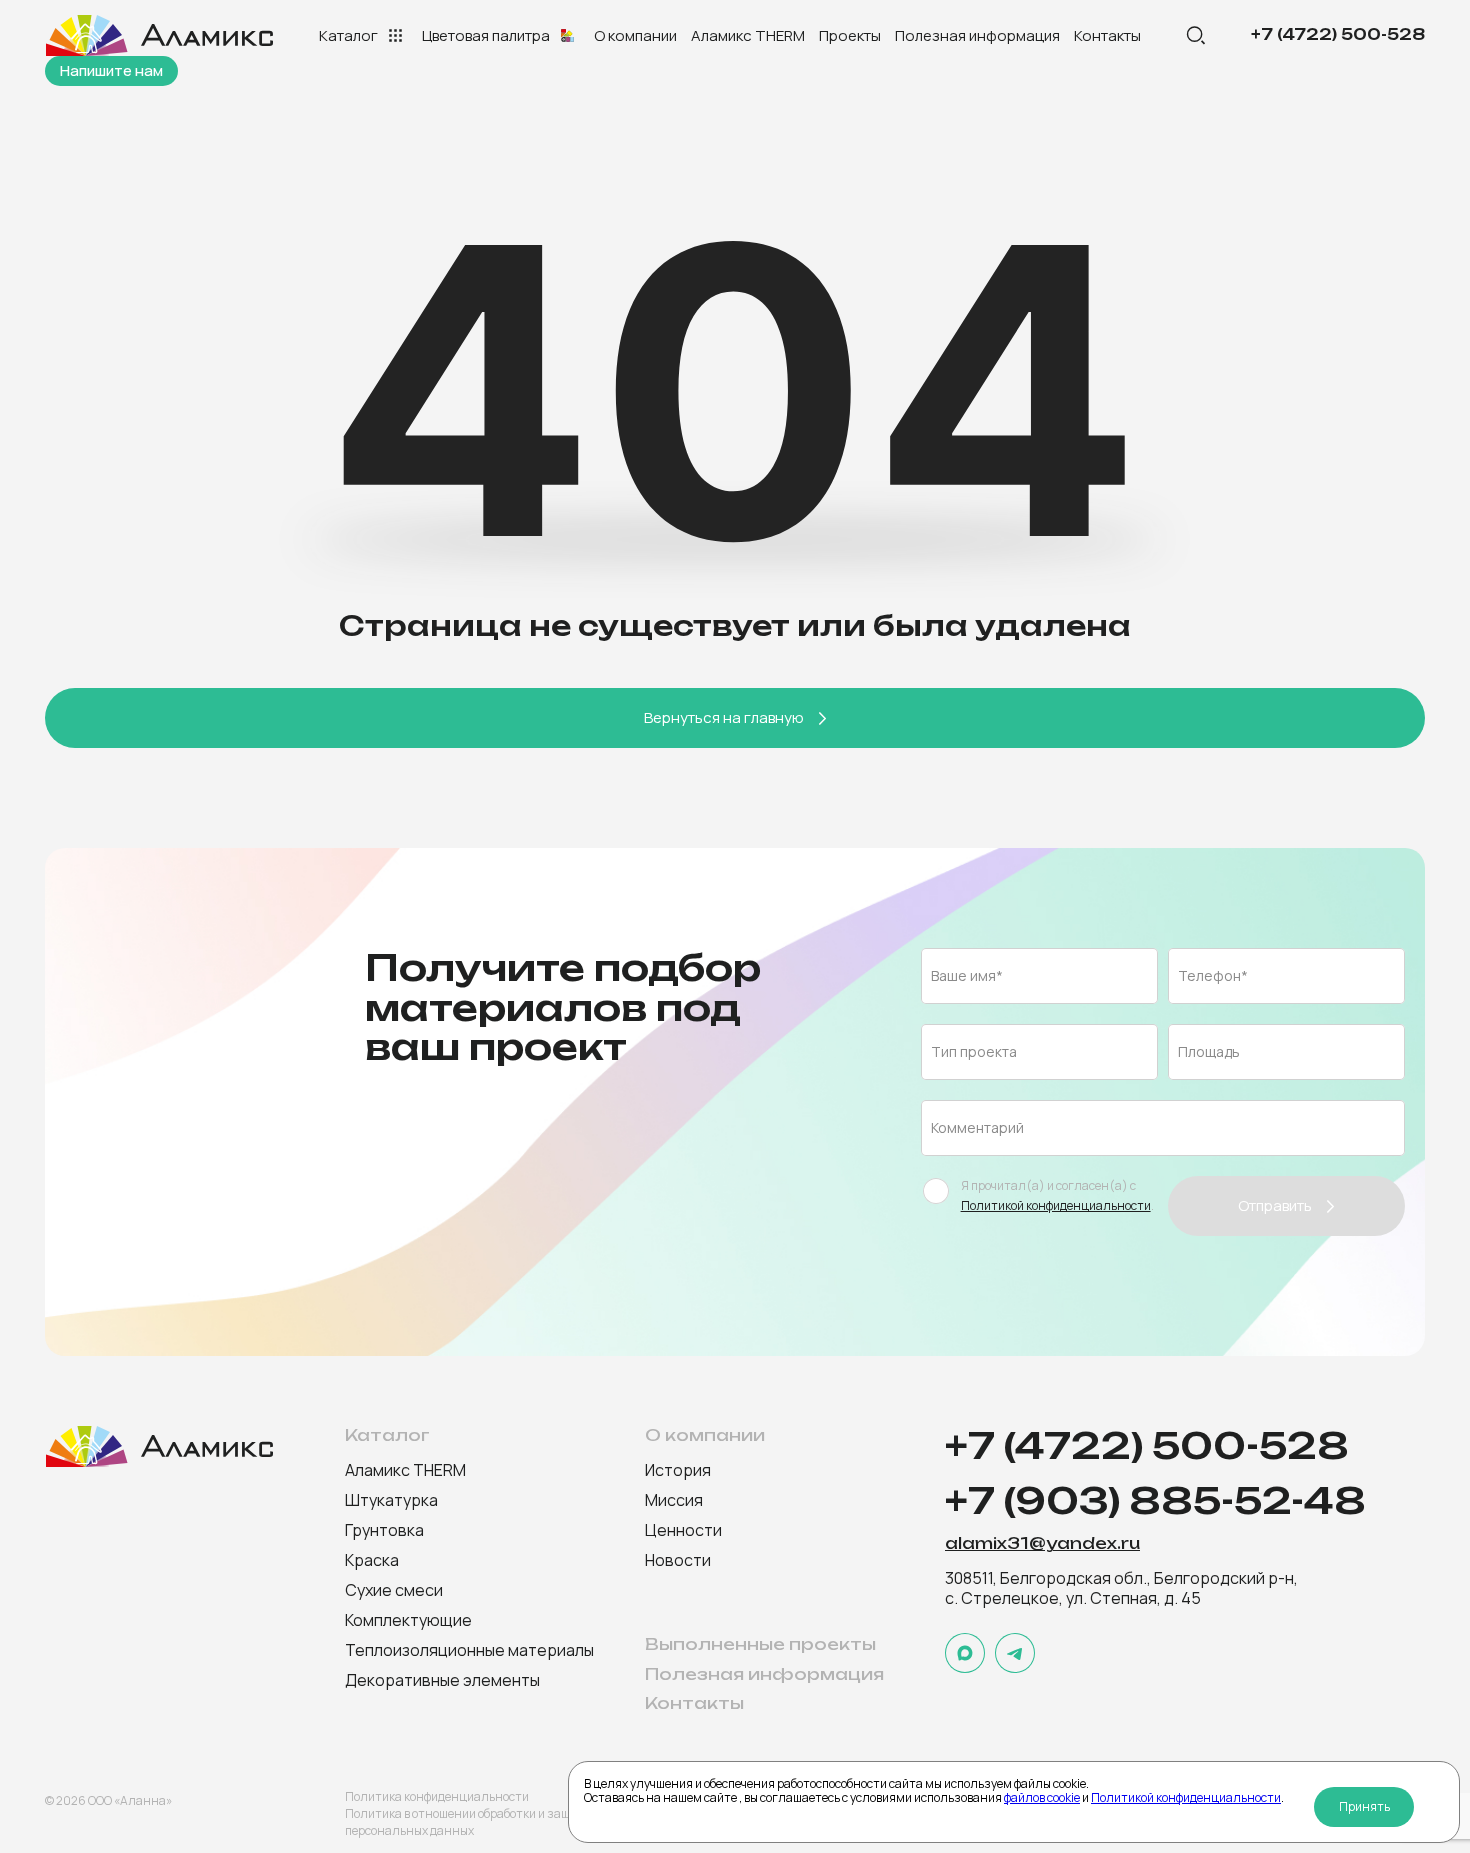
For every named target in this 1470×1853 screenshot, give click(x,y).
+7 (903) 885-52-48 (1155, 1502)
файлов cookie (1042, 1797)
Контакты (1107, 35)
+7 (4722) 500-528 (1338, 34)
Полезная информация (977, 35)
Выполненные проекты (760, 1644)
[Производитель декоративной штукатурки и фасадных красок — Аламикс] (162, 35)
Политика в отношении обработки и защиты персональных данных (468, 1822)
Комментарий (977, 1127)
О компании (635, 35)
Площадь (1209, 1051)
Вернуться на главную (724, 717)
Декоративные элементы (442, 1680)
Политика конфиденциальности (437, 1796)
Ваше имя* (967, 975)
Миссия (674, 1500)
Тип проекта (974, 1051)
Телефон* (1213, 975)
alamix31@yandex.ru (1042, 1544)
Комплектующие (408, 1620)
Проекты (850, 35)
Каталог (348, 35)
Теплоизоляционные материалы (469, 1650)
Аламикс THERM (748, 35)
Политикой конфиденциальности (1186, 1797)
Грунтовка (384, 1530)
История (678, 1470)
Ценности (683, 1530)
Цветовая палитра (486, 35)
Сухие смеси (394, 1590)
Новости (678, 1560)
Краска (372, 1560)
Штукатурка (391, 1500)
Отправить (1275, 1205)
